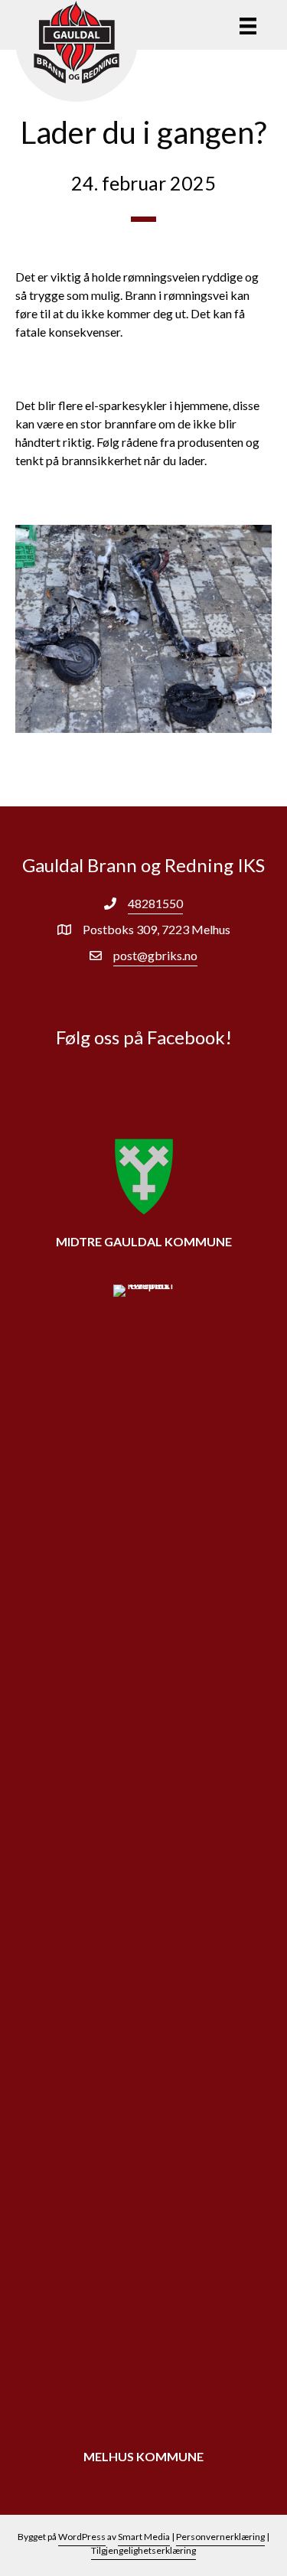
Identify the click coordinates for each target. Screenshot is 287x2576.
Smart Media (144, 2537)
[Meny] (248, 26)
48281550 (155, 903)
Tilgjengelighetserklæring (143, 2550)
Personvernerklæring (220, 2537)
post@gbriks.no (155, 955)
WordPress (82, 2537)
